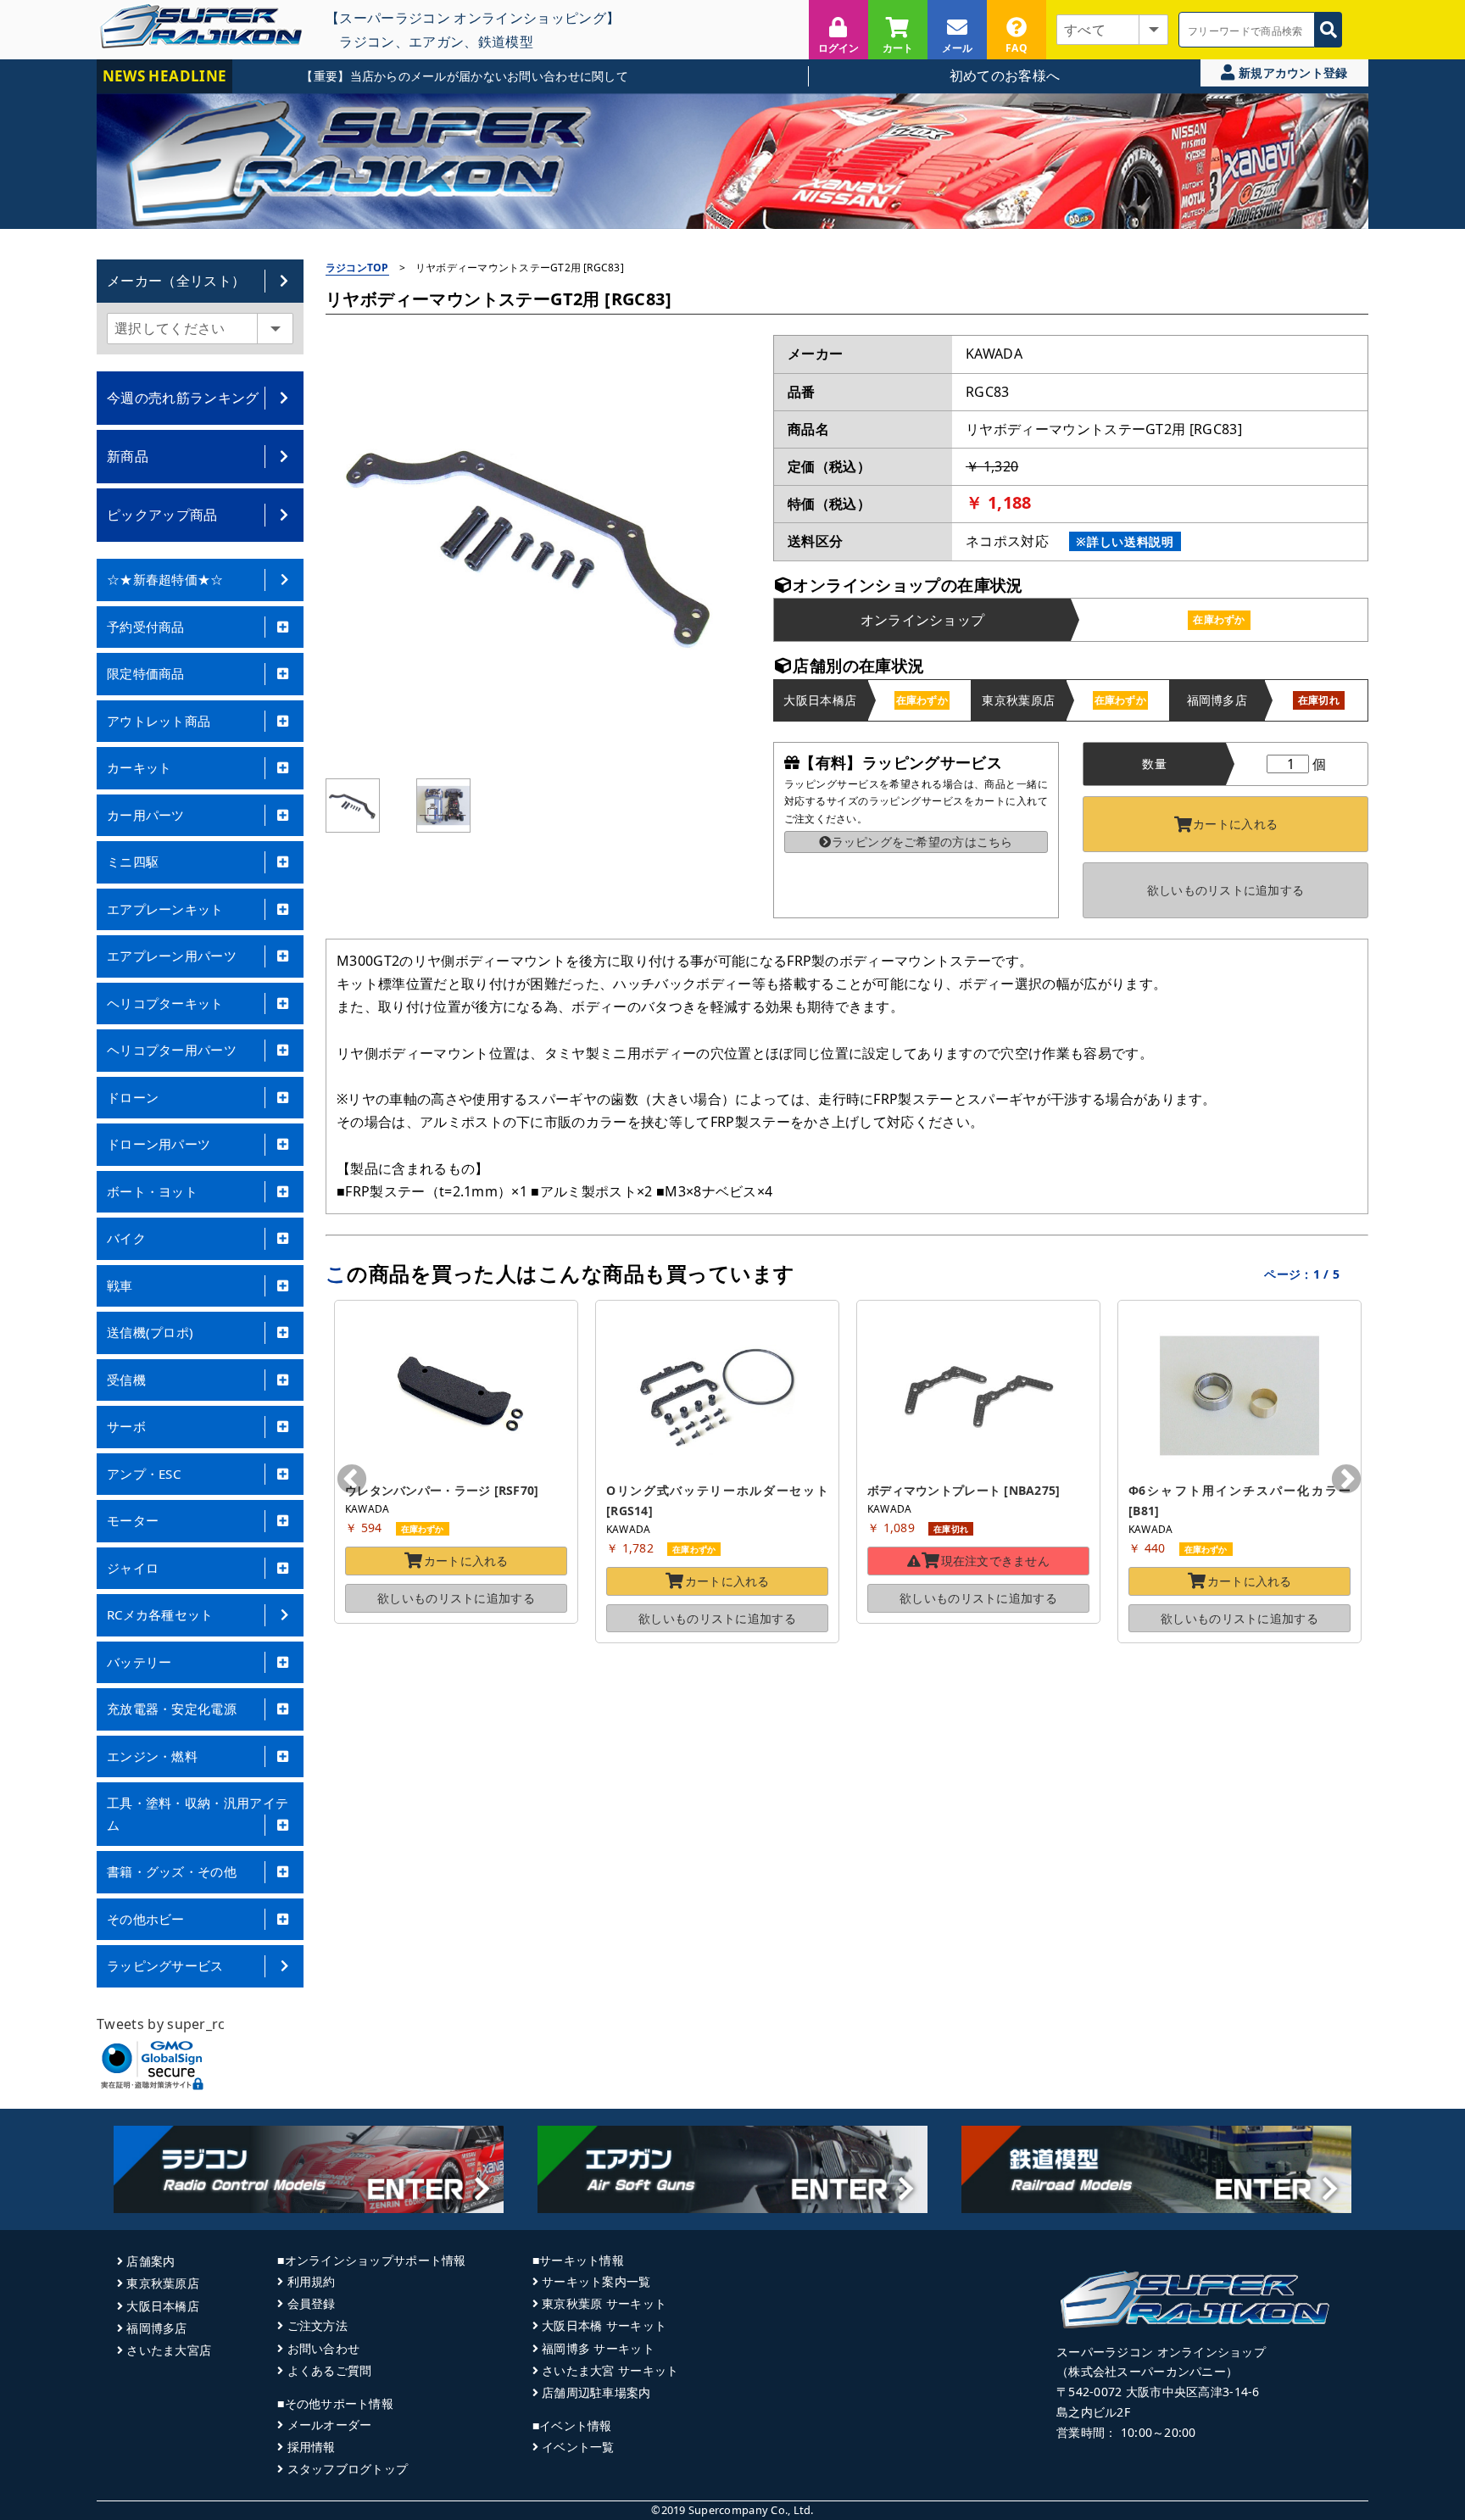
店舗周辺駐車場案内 (596, 2392)
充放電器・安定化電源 (172, 1709)
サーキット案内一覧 (596, 2281)
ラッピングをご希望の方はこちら (922, 842)
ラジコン (367, 41)
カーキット (139, 767)
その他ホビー (146, 1919)
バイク (126, 1238)
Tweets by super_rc (161, 2024)
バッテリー (139, 1662)
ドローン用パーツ (159, 1144)
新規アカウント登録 (1292, 72)
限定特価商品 (146, 673)
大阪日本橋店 (163, 2306)
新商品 (128, 456)
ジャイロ (133, 1568)
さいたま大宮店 (169, 2350)
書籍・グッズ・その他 (172, 1871)
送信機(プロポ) (150, 1332)
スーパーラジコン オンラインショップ (1161, 2352)
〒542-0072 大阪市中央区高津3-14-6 (1158, 2392)
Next (1346, 1480)
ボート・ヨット (152, 1191)
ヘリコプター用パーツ (172, 1050)
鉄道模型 (506, 41)
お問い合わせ (323, 2348)
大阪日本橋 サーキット (604, 2325)
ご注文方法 (318, 2325)
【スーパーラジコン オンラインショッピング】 (473, 17)
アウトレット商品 (159, 721)
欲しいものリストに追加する (1226, 890)
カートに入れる (1235, 824)
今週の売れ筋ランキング (183, 398)
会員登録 (311, 2303)
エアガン (436, 41)
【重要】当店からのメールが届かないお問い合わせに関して (412, 76)
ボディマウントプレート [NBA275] (964, 1490)
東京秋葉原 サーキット (604, 2303)
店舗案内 (150, 2261)
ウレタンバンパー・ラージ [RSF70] (442, 1490)
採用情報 (311, 2447)
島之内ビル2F (1093, 2412)
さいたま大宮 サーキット (610, 2370)
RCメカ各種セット (160, 1614)
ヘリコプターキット (165, 1003)
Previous (352, 1480)
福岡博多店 (156, 2328)
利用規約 (311, 2281)
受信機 (126, 1380)
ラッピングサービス (165, 1965)
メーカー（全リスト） (176, 281)
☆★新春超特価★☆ (165, 579)
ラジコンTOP (357, 268)
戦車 (120, 1285)
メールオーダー (329, 2425)
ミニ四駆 (133, 861)
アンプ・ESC (144, 1474)
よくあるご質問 (329, 2370)
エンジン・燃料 (152, 1756)
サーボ (126, 1426)
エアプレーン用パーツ (172, 956)
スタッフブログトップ (348, 2469)
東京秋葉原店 (163, 2283)
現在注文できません (996, 1561)
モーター (133, 1520)
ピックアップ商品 (162, 515)
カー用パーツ (146, 815)
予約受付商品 (146, 627)
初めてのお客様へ (1005, 75)
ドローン (133, 1097)
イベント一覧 (578, 2447)
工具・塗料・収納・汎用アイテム (198, 1814)
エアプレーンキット (165, 909)
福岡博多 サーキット (598, 2348)
